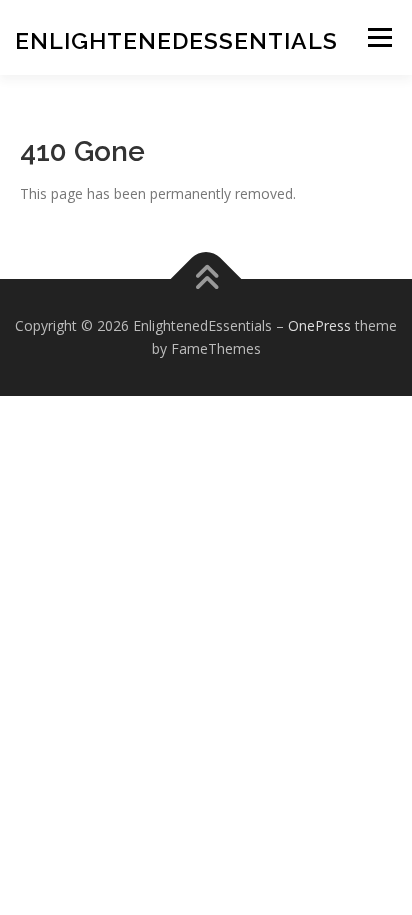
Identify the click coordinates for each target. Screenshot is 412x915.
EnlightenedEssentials (176, 40)
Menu (379, 37)
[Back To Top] (206, 278)
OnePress (319, 325)
